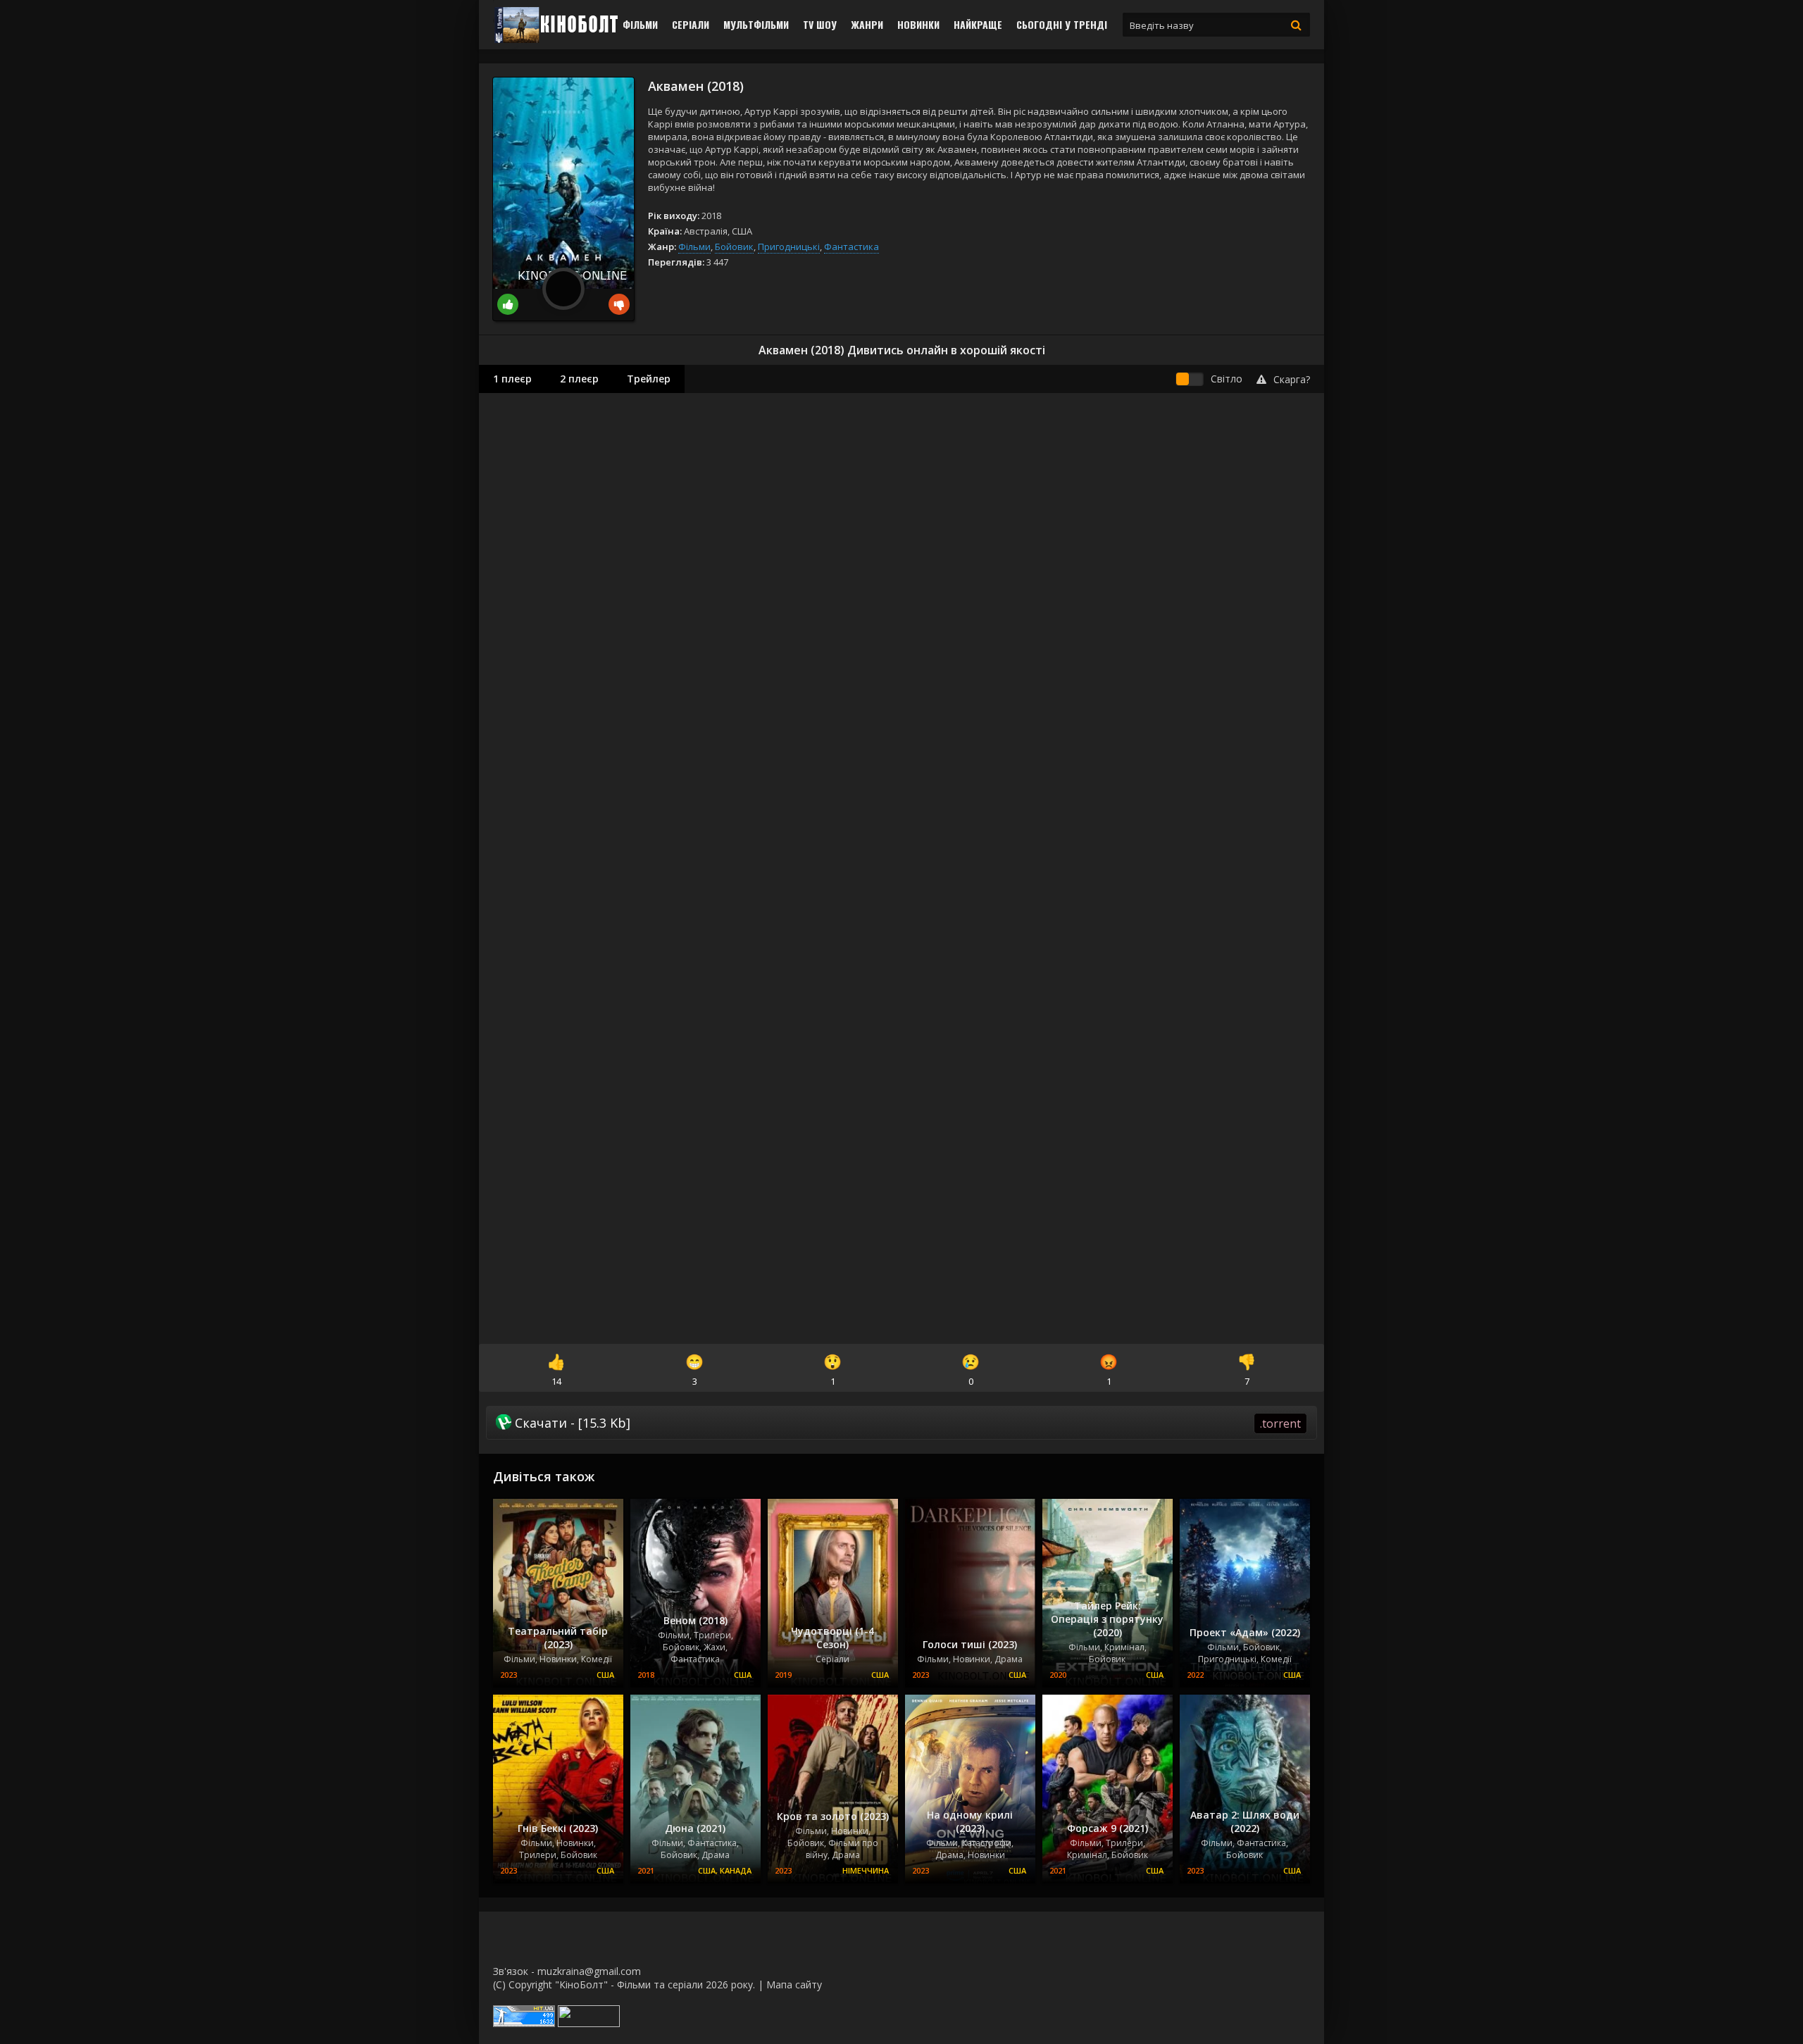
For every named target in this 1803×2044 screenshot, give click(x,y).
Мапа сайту (794, 1984)
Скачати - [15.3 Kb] (906, 1423)
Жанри (867, 24)
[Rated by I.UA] (589, 2023)
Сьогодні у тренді (1062, 24)
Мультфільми (756, 24)
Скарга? (1292, 379)
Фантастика (851, 247)
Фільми (640, 24)
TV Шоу (820, 24)
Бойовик (734, 247)
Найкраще (978, 24)
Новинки (918, 24)
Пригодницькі (789, 247)
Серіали (691, 24)
